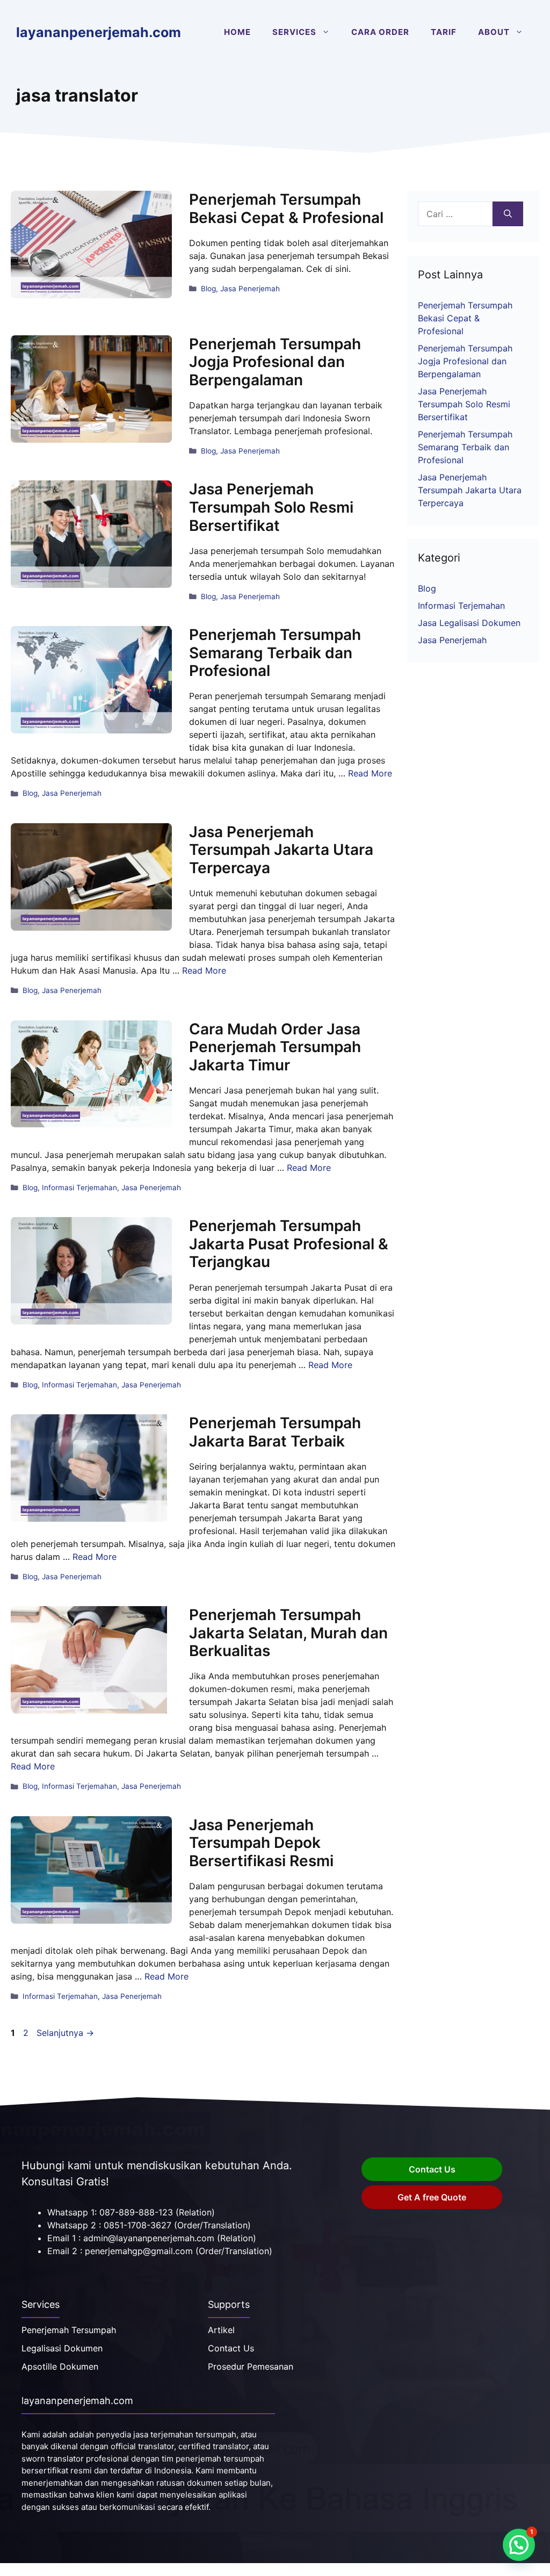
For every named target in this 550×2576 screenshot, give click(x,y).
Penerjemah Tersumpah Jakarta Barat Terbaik (275, 1432)
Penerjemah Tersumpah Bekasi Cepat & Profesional (286, 208)
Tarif (444, 32)
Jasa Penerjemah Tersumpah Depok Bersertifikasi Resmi (261, 1843)
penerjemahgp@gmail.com (139, 2251)
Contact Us (432, 2169)
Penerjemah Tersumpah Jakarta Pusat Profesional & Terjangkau (289, 1244)
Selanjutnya (65, 2033)
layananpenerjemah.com (99, 32)
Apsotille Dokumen (60, 2366)
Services (294, 32)
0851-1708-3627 (137, 2225)
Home (237, 32)
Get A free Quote (432, 2197)
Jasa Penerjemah (250, 289)
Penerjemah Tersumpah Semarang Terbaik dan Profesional (275, 653)
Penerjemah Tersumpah (69, 2330)
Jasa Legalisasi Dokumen (469, 623)
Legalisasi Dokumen (62, 2348)
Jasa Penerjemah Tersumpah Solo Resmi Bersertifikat (271, 507)
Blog (208, 289)
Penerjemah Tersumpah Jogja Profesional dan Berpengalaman (275, 362)
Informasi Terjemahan (79, 1188)
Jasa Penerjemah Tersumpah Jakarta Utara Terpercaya (281, 850)
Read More (370, 773)
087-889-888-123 (136, 2212)
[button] (519, 2545)
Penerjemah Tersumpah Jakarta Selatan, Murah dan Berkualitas (288, 1633)
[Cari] (508, 214)
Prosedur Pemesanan (251, 2366)
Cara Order (380, 32)
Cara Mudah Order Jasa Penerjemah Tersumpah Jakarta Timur (275, 1047)
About (494, 32)
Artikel (221, 2330)
